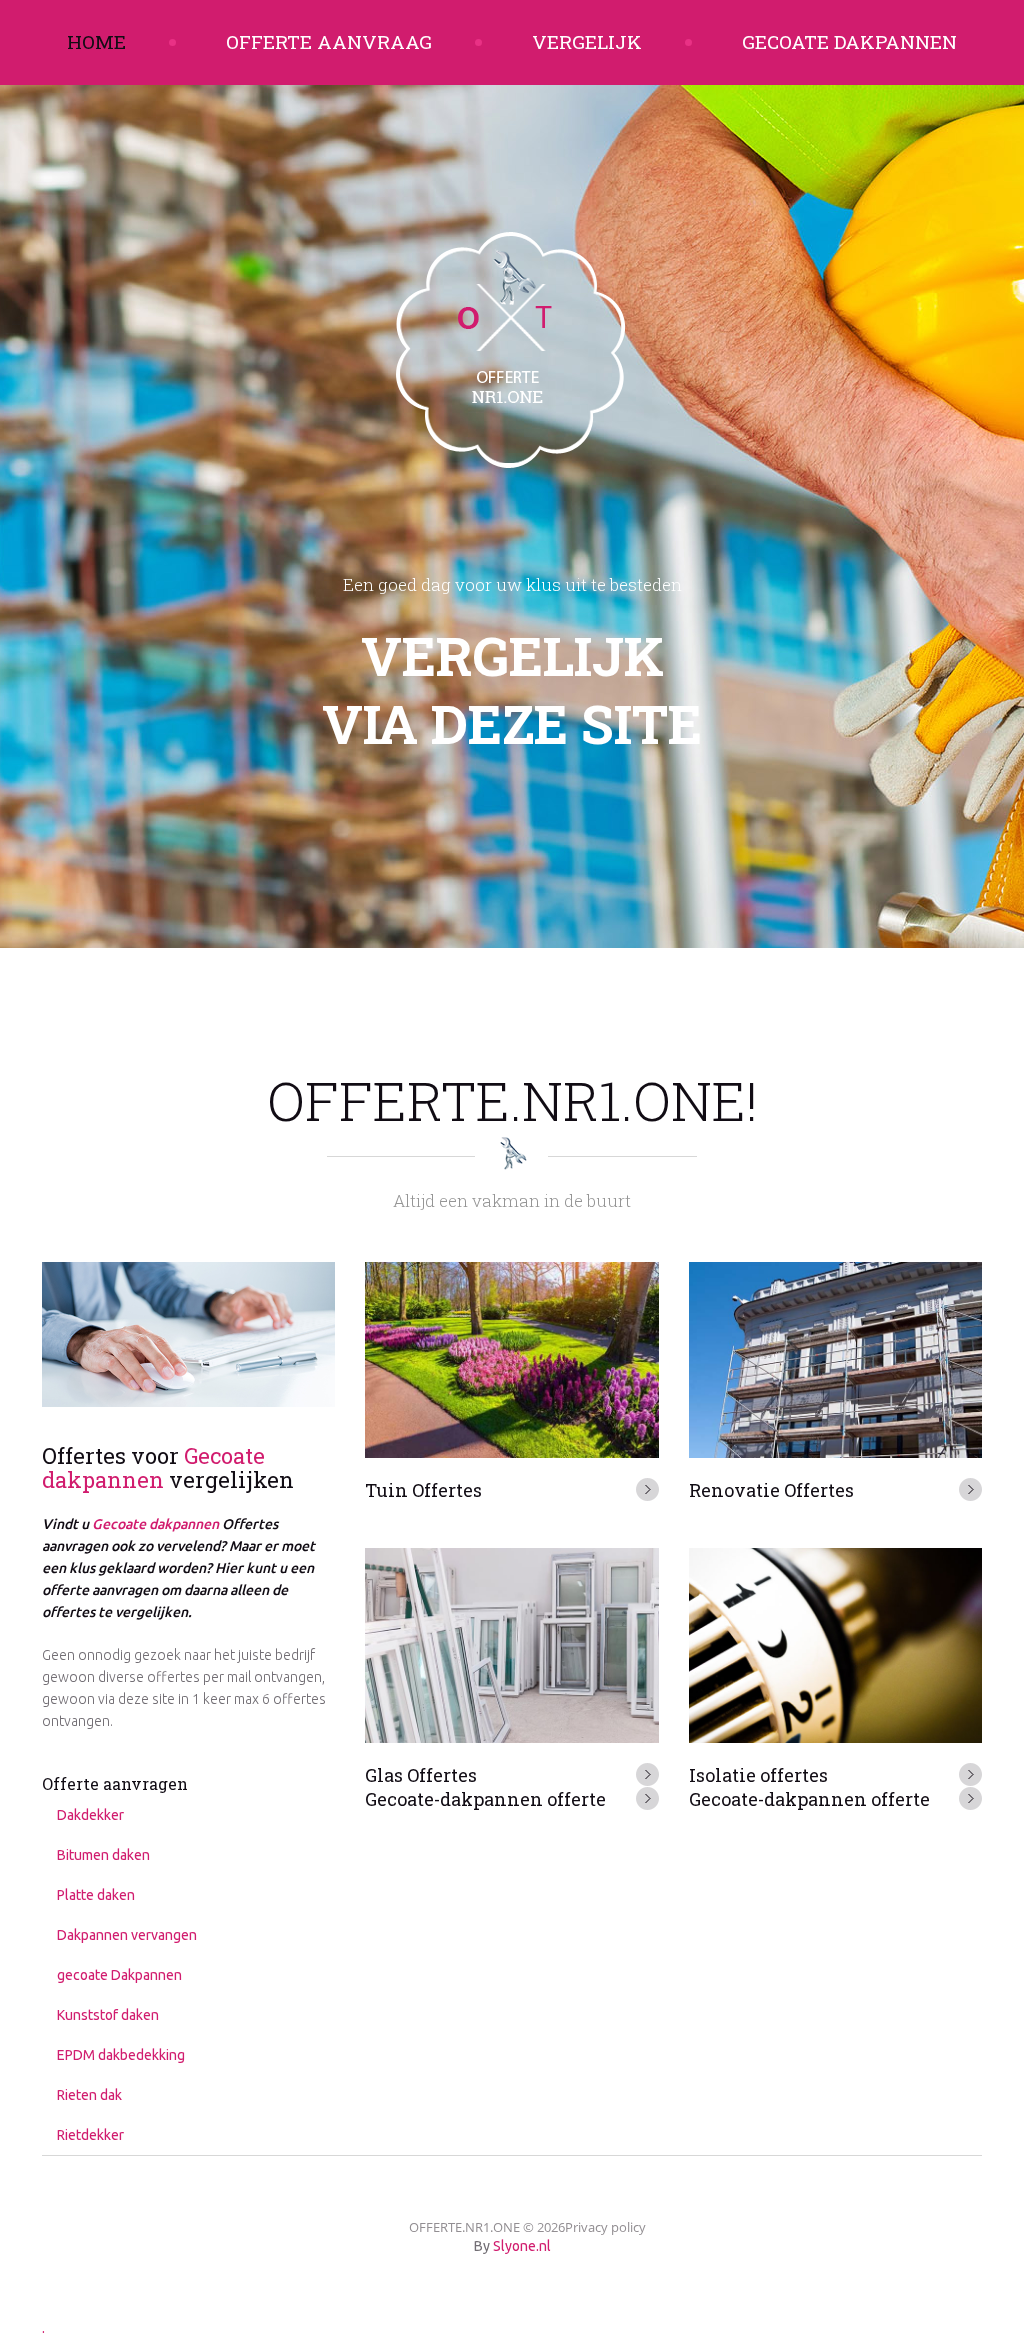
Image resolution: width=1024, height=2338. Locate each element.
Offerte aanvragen (115, 1783)
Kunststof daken (108, 2015)
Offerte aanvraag (329, 41)
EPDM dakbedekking (121, 2055)
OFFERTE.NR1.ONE (464, 2227)
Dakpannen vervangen (127, 1935)
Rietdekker (90, 2135)
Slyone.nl (522, 2246)
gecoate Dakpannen (119, 1975)
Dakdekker (90, 1815)
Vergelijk (587, 41)
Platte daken (96, 1895)
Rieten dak (89, 2095)
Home (96, 41)
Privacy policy (605, 2227)
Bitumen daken (103, 1855)
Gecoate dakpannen (849, 41)
